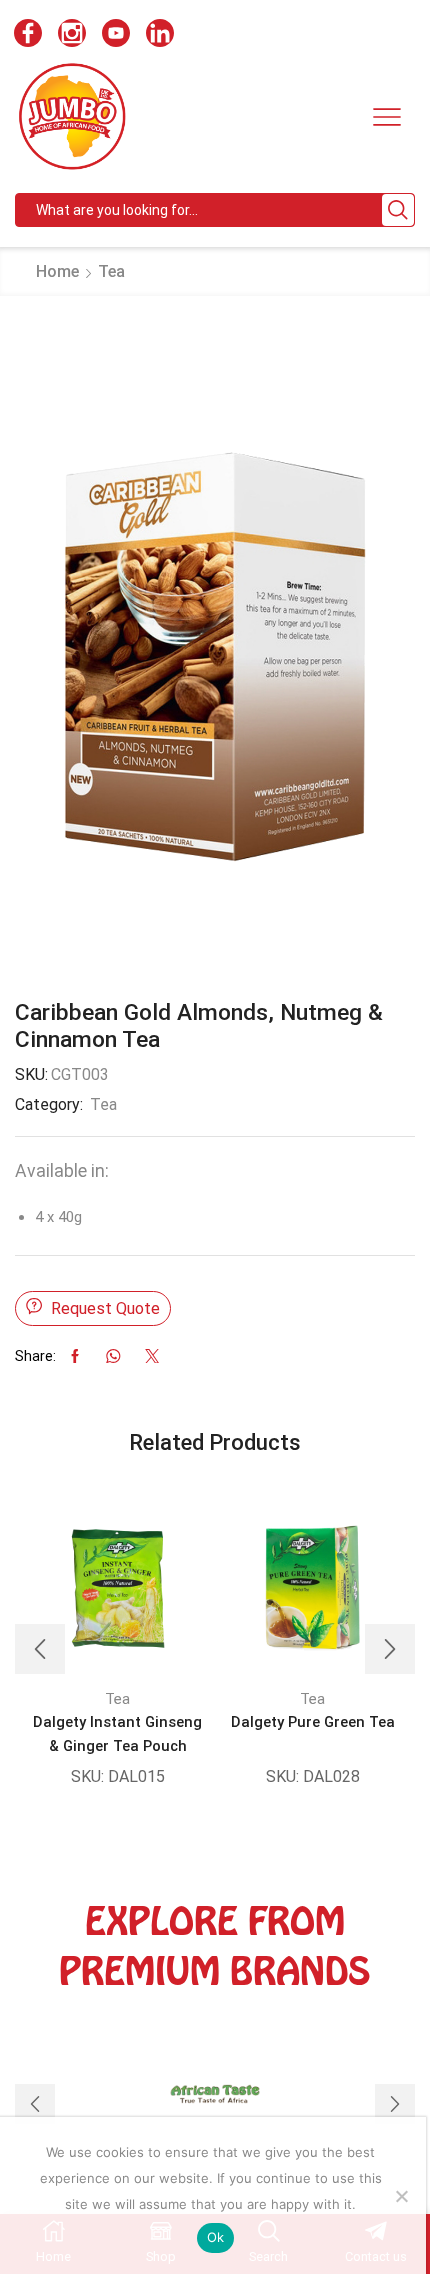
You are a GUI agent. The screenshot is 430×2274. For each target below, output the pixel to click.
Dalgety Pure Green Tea (313, 1722)
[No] (401, 2196)
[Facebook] (28, 35)
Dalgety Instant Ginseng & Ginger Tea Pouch (117, 1733)
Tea (111, 271)
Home (57, 271)
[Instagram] (72, 35)
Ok (216, 2237)
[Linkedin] (160, 35)
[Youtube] (116, 35)
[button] (40, 1649)
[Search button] (398, 210)
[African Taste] (215, 2104)
